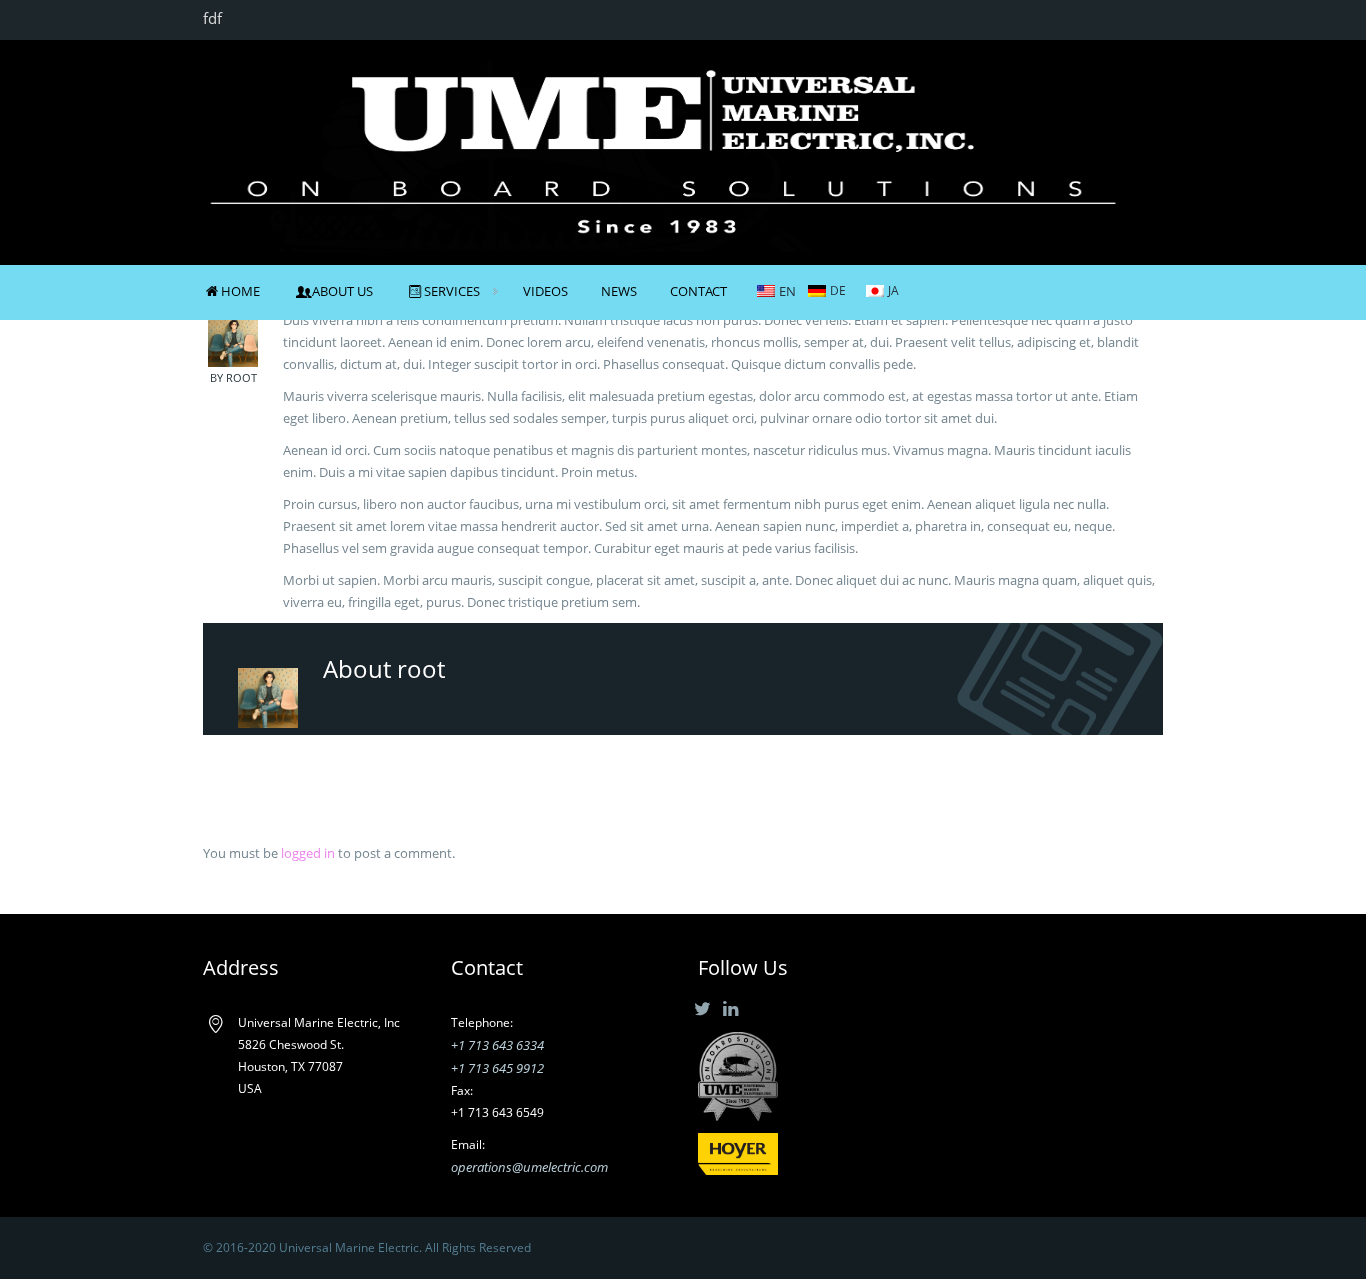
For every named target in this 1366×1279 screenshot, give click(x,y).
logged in (308, 853)
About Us (342, 291)
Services (452, 291)
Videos (545, 291)
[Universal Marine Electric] (663, 150)
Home (240, 291)
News (619, 291)
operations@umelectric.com (529, 1167)
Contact (698, 291)
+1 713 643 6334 (497, 1045)
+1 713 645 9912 (497, 1068)
